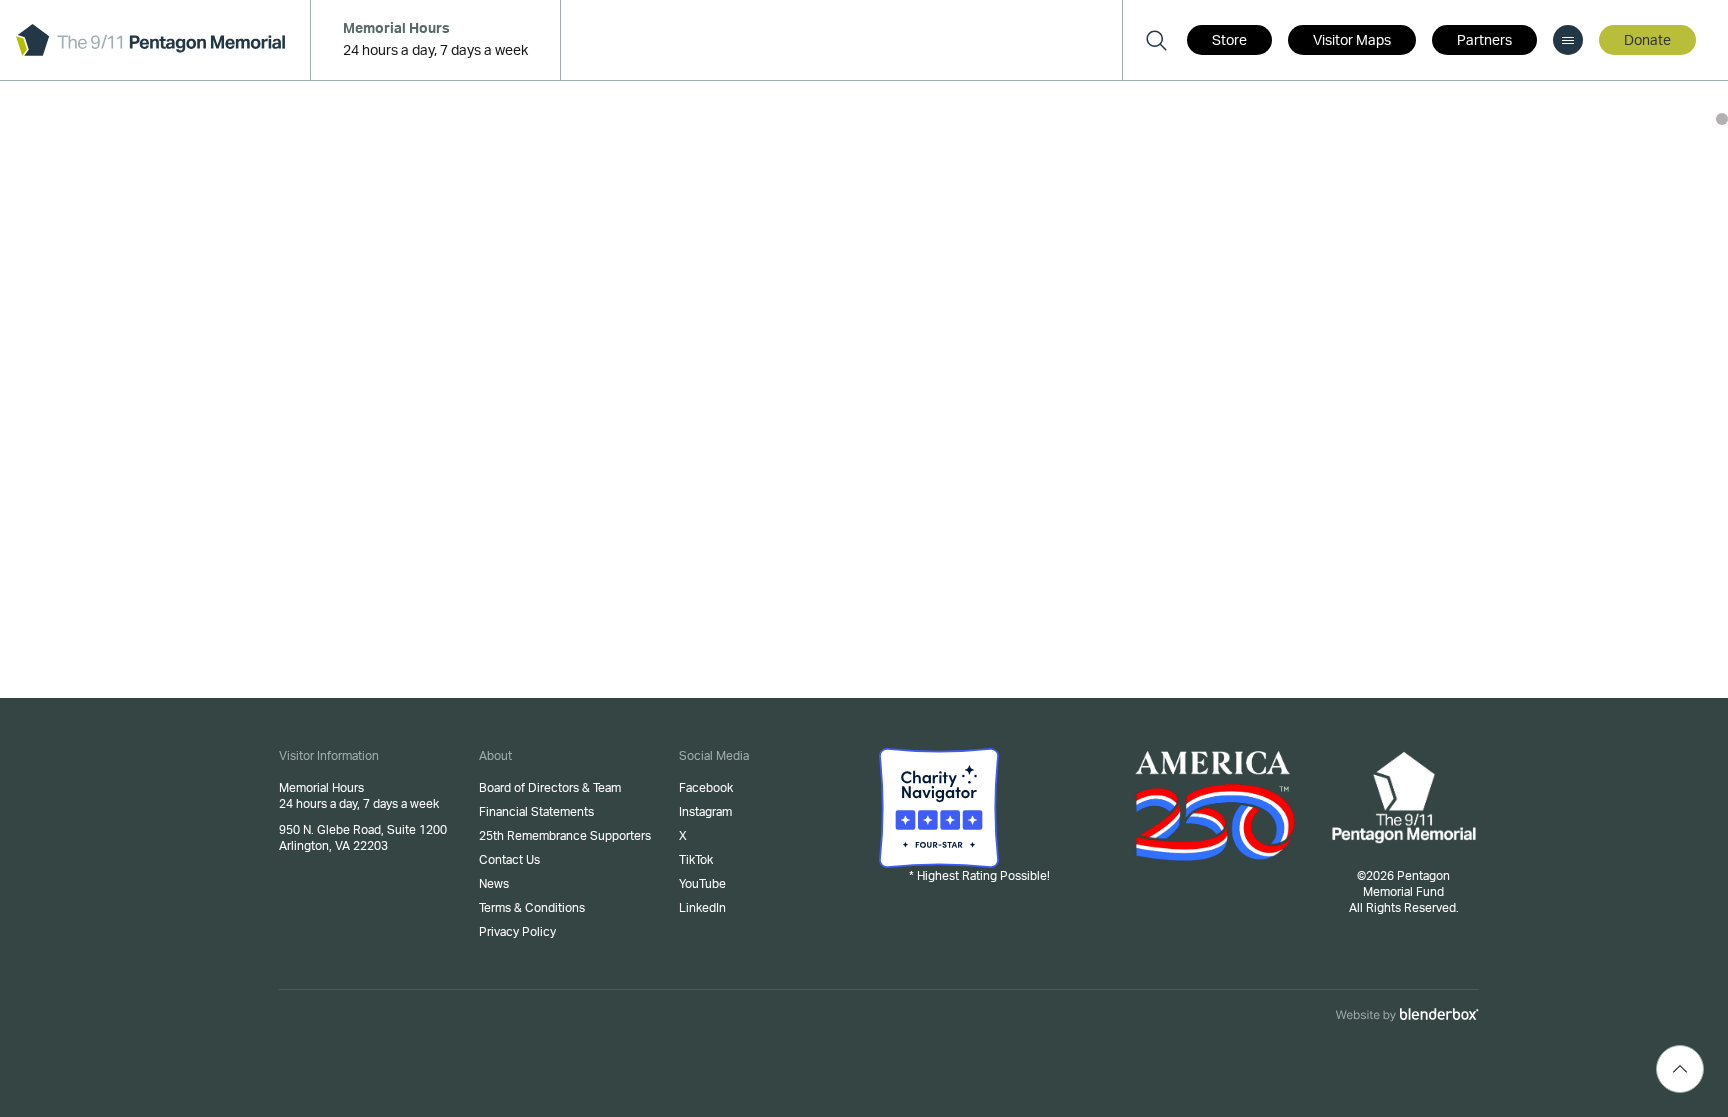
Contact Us (509, 860)
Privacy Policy (517, 932)
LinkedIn (702, 908)
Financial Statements (536, 812)
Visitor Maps (1352, 41)
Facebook (706, 788)
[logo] (150, 40)
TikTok (696, 860)
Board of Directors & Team (550, 788)
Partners (1484, 41)
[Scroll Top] (1680, 1069)
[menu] (1568, 40)
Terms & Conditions (532, 908)
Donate (1647, 41)
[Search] (1156, 40)
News (494, 884)
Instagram (705, 812)
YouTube (702, 884)
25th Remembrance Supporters (565, 836)
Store (1229, 41)
